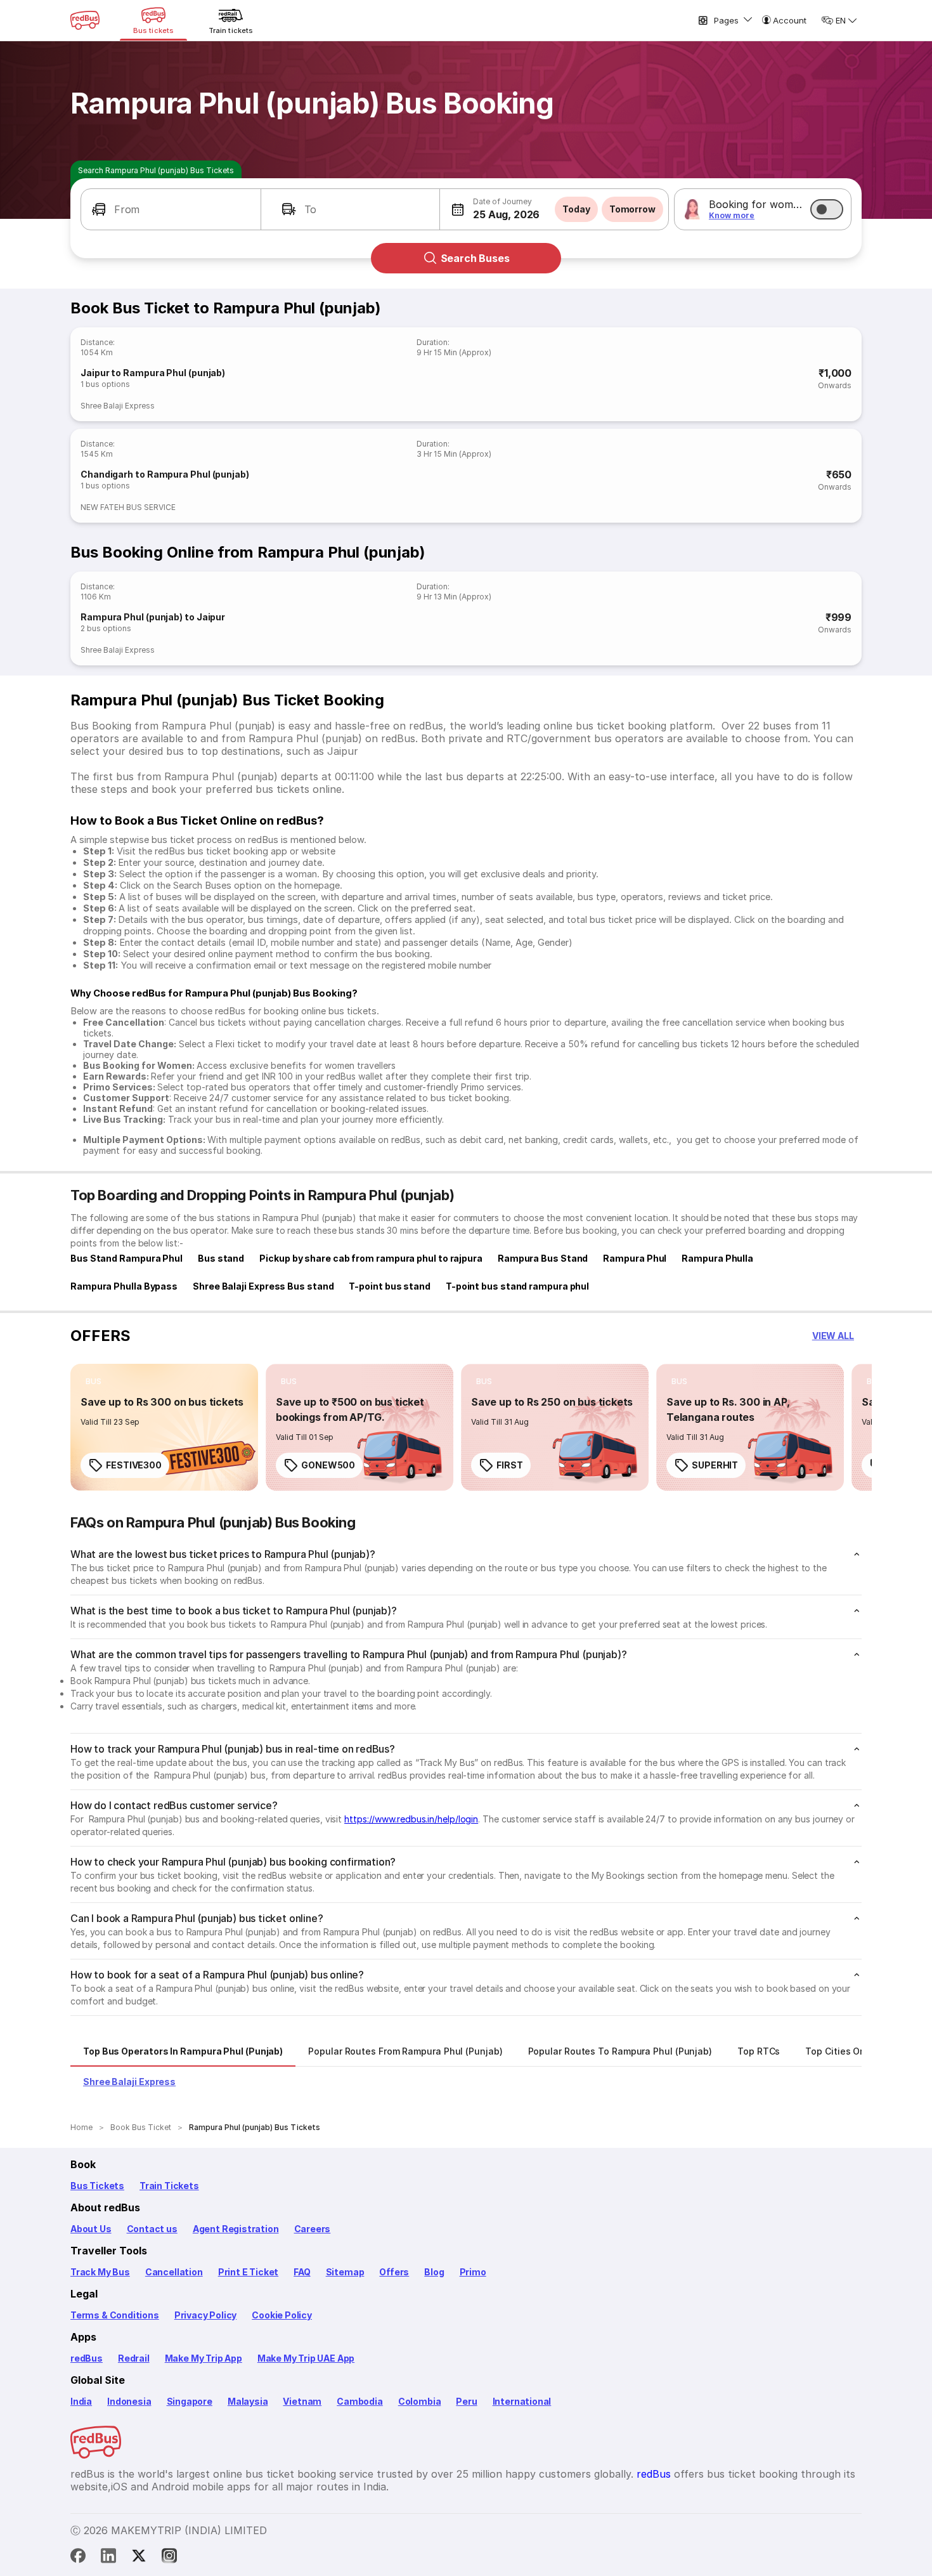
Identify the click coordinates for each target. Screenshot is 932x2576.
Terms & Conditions (115, 2315)
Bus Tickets (97, 2186)
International (522, 2401)
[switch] (827, 209)
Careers (313, 2229)
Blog (434, 2272)
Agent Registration (236, 2229)
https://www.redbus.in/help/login (411, 1819)
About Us (91, 2229)
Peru (466, 2401)
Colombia (420, 2401)
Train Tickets (169, 2186)
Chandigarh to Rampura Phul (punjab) (165, 474)
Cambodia (360, 2401)
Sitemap (345, 2272)
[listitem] (94, 1382)
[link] (164, 1427)
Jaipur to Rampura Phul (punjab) (153, 373)
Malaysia (248, 2401)
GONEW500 (328, 1465)
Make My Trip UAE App (306, 2358)
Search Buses (475, 258)
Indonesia (129, 2401)
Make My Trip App (204, 2358)
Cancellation (174, 2272)
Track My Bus (100, 2272)
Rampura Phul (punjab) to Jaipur (153, 617)
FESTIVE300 (134, 1465)
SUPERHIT (715, 1465)
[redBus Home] (85, 20)
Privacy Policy (205, 2315)
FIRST (510, 1465)
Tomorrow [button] (632, 209)
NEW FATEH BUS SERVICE (128, 507)
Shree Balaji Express (118, 406)
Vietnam (302, 2401)
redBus (87, 2358)
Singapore (190, 2401)
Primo (473, 2272)
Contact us (152, 2229)
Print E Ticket (248, 2272)
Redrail (134, 2358)
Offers (394, 2272)
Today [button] (576, 209)
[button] (171, 209)
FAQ (302, 2272)
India (81, 2401)
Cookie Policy (282, 2315)
